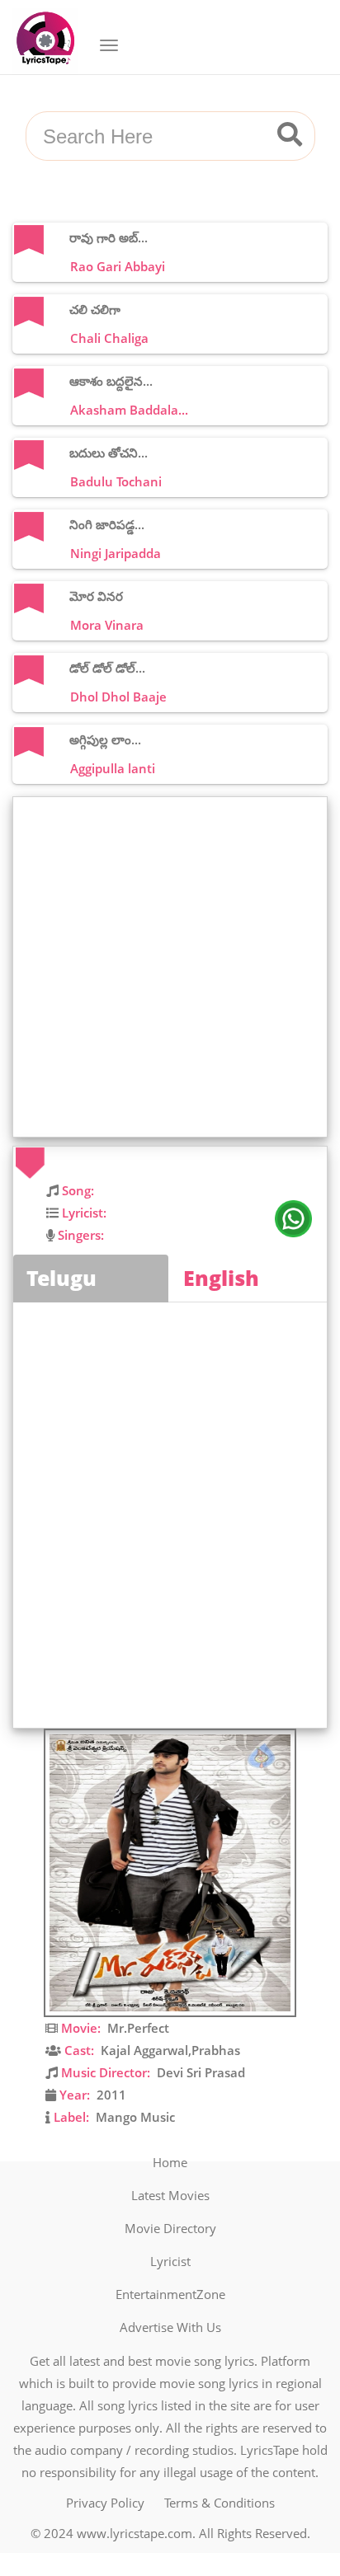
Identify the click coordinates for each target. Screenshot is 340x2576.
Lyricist (170, 2261)
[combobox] (150, 137)
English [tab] (221, 1278)
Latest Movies (170, 2195)
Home (170, 2162)
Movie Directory (170, 2228)
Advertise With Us (170, 2327)
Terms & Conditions (220, 2503)
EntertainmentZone (170, 2294)
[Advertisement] (170, 967)
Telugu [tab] (61, 1278)
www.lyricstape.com (135, 2533)
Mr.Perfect (138, 2028)
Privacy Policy (105, 2503)
